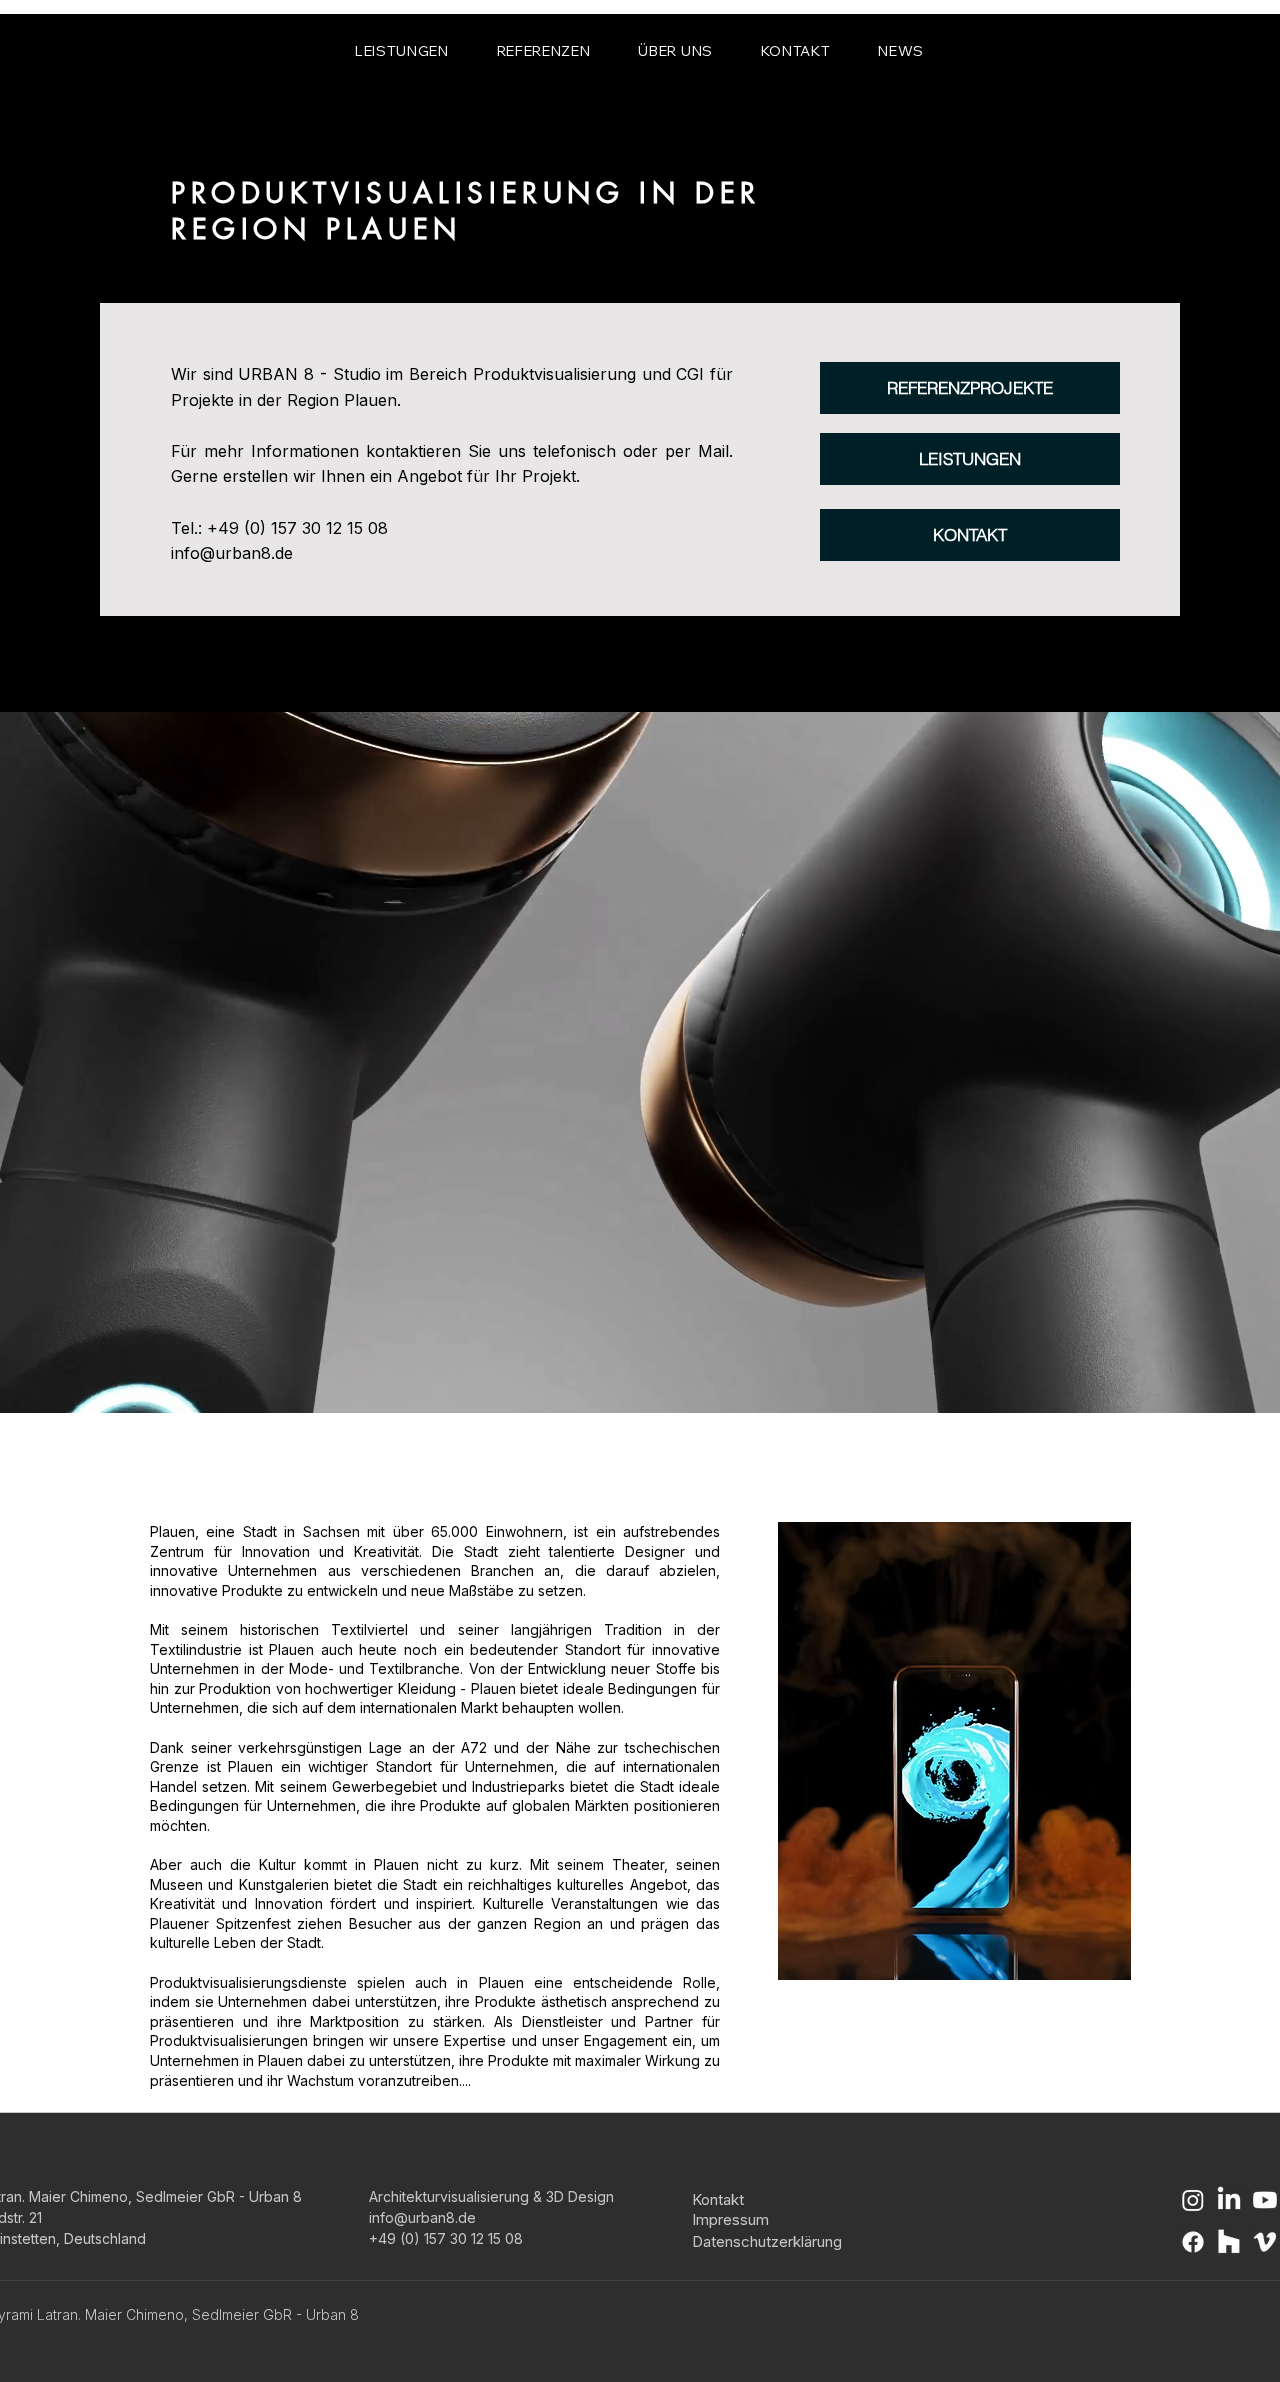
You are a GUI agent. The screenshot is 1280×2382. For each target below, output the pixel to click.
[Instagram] (1193, 2200)
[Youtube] (1265, 2200)
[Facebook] (1193, 2242)
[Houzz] (1229, 2242)
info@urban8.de (232, 553)
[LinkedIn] (1229, 2200)
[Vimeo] (1265, 2242)
